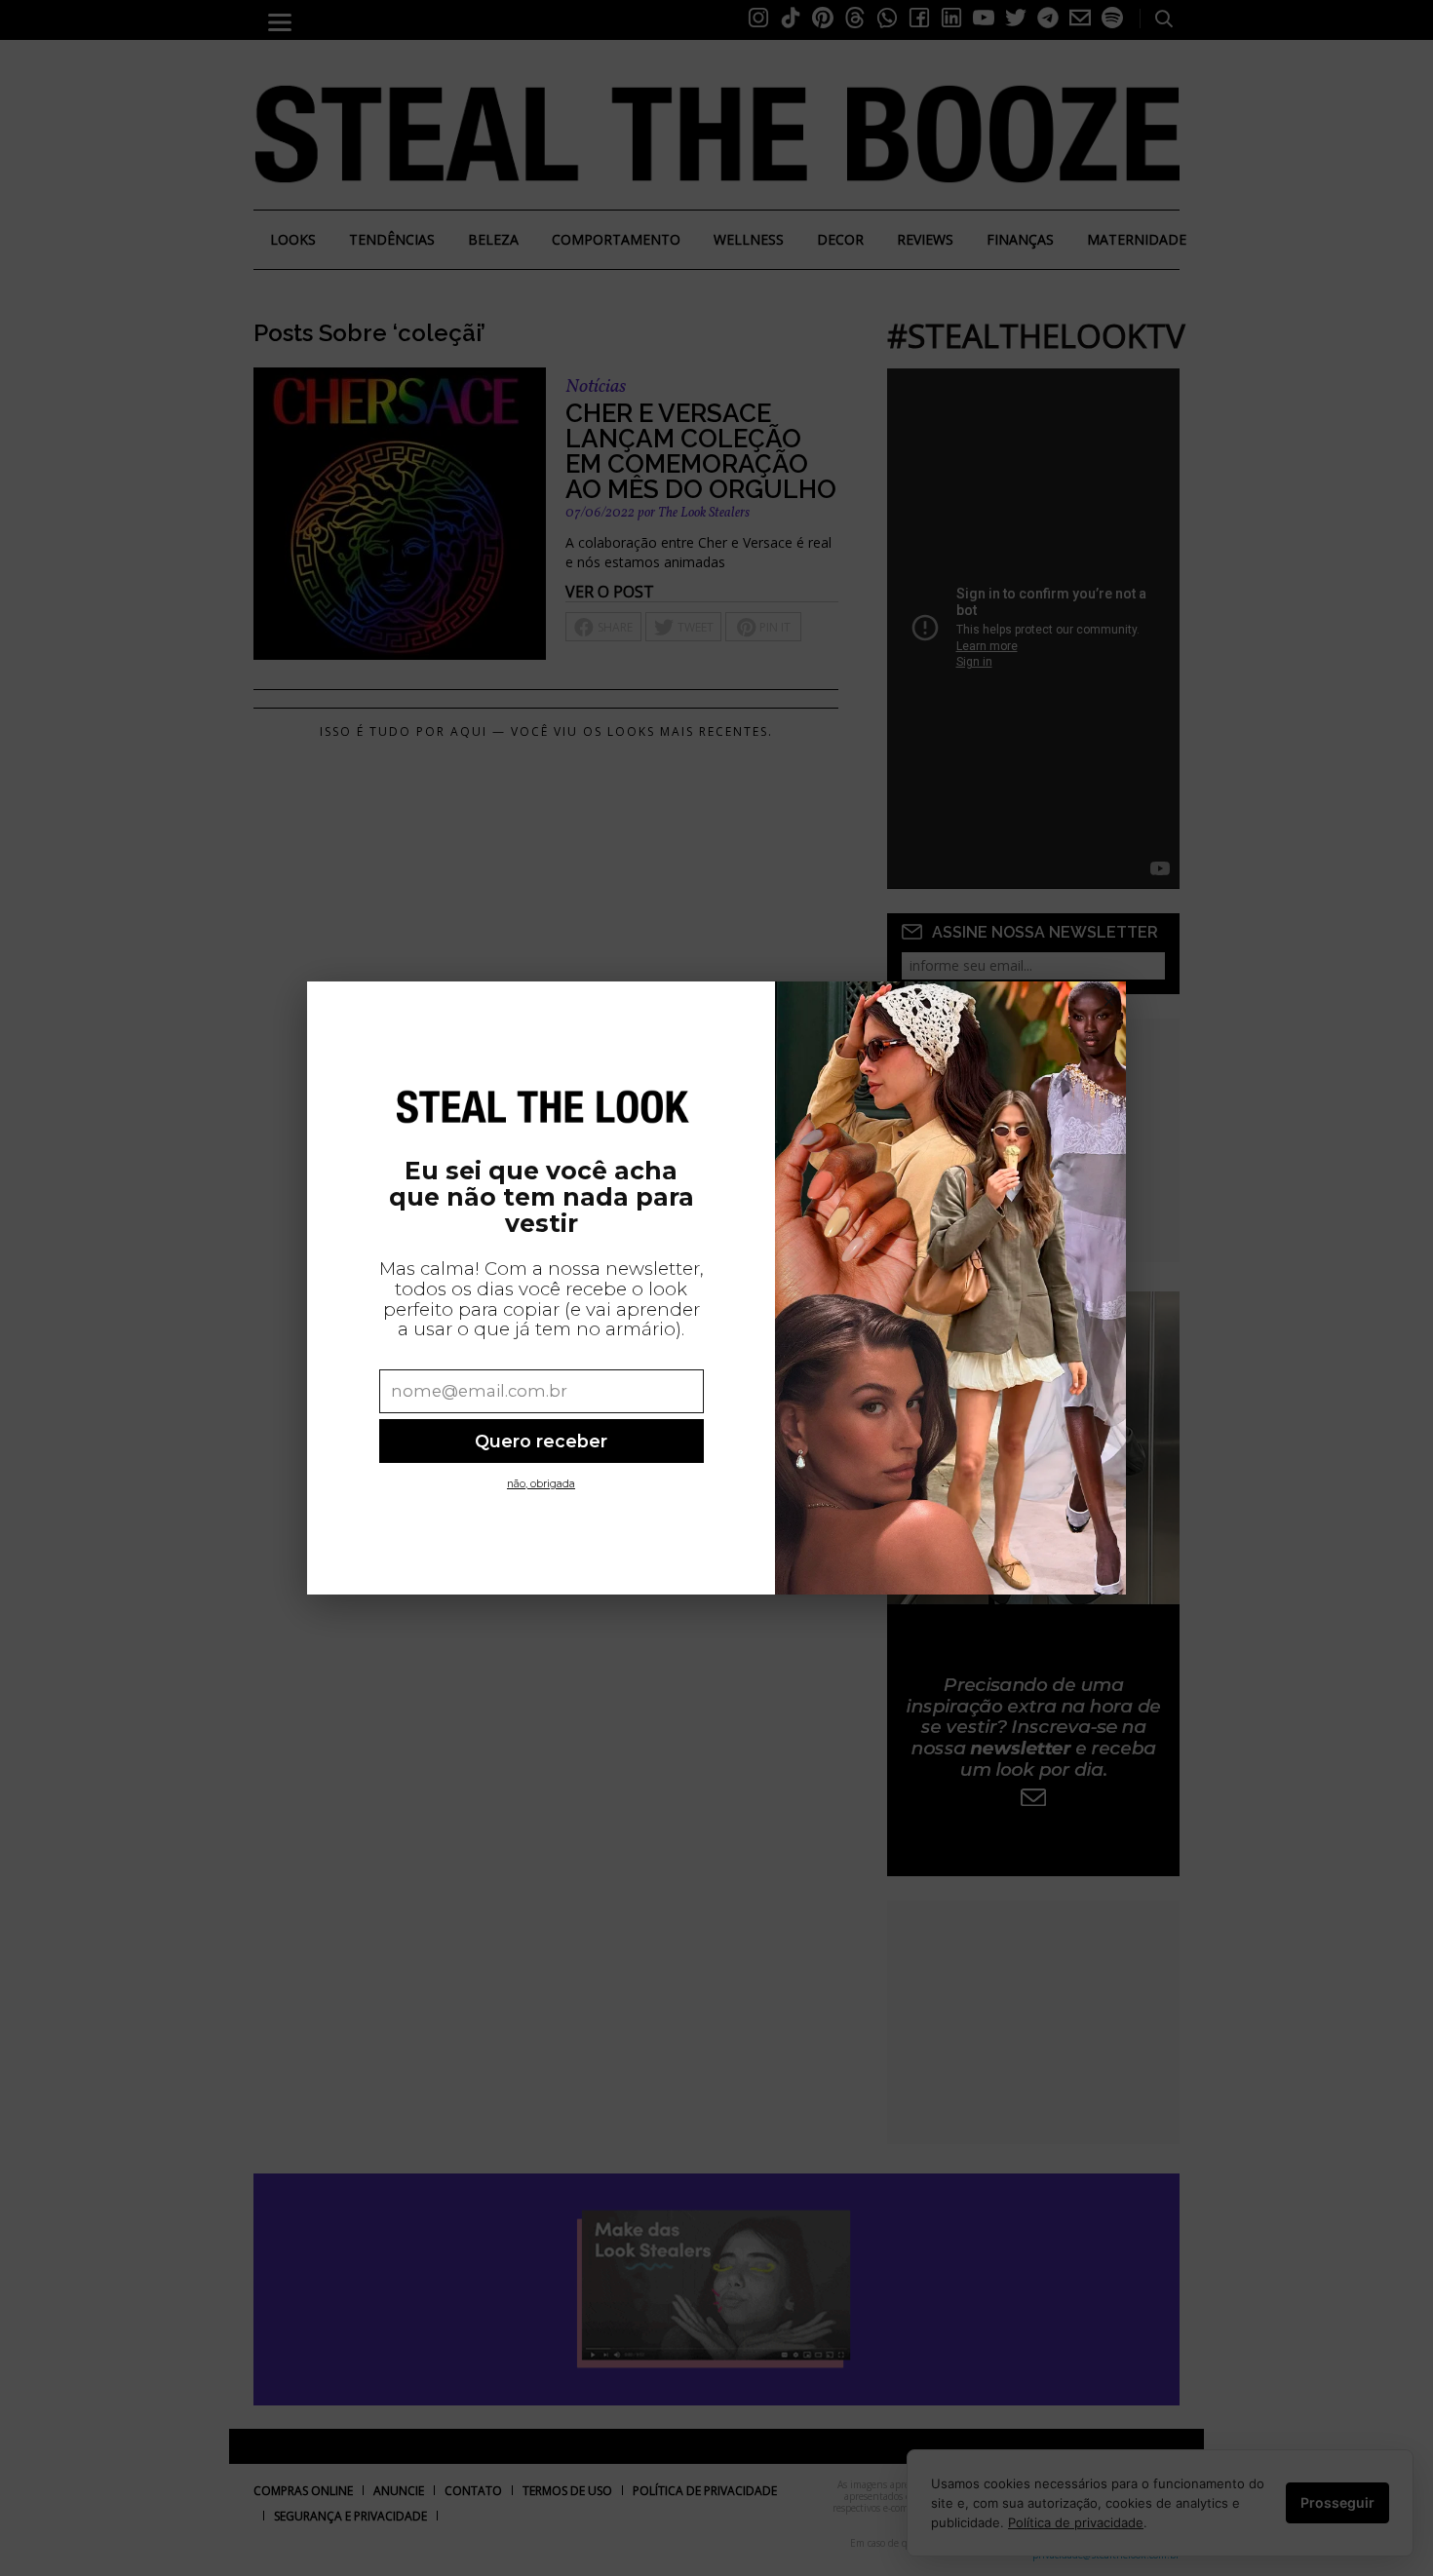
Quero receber (541, 1441)
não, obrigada (541, 1484)
